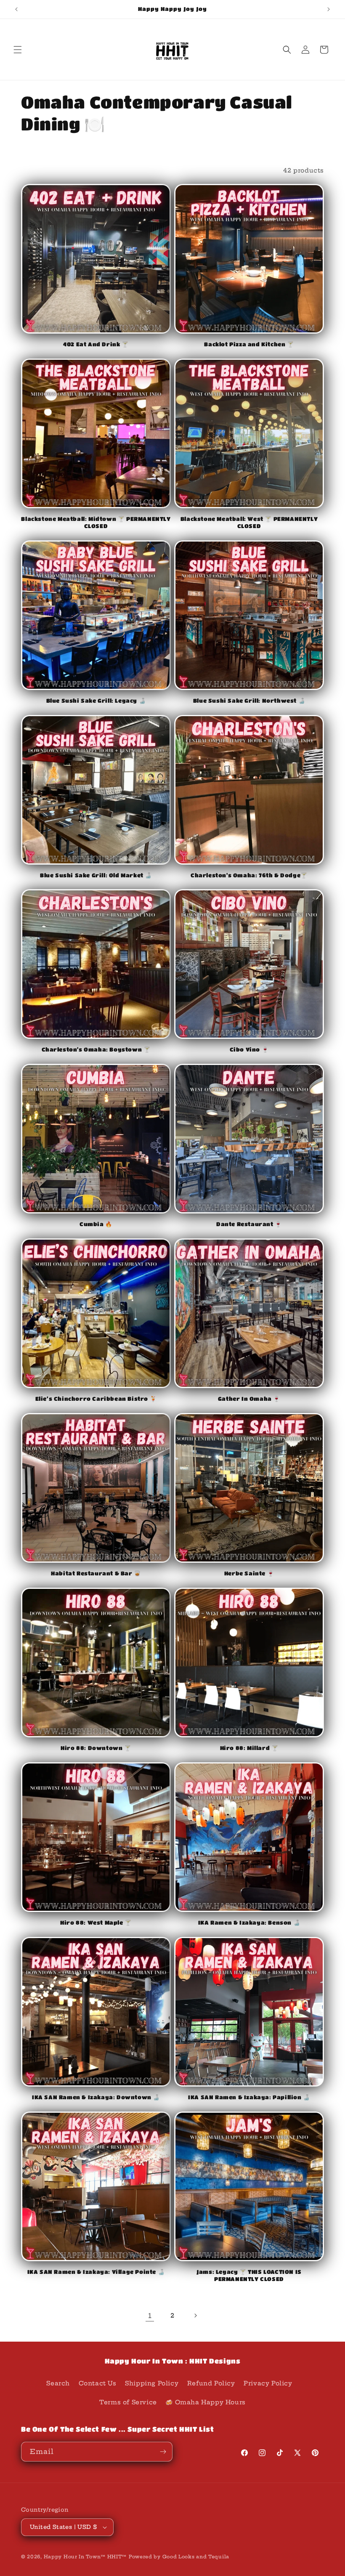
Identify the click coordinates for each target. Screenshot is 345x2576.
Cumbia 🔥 (96, 1224)
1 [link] (150, 2316)
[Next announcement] (329, 9)
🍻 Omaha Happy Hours (205, 2402)
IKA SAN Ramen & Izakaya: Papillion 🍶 (249, 2097)
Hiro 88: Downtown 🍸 (96, 1748)
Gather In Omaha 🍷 (249, 1398)
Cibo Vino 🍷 (249, 1049)
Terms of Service (128, 2402)
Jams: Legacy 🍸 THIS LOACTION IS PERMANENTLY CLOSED (249, 2275)
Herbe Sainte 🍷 (249, 1573)
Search (58, 2383)
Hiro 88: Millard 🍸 (249, 1748)
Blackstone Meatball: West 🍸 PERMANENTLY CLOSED (249, 522)
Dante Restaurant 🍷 (249, 1224)
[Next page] (195, 2316)
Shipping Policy (152, 2383)
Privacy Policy (268, 2383)
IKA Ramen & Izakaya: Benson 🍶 (249, 1922)
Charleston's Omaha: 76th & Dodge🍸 (249, 875)
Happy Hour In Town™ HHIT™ (85, 2557)
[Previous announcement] (16, 9)
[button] (18, 50)
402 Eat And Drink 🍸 (96, 344)
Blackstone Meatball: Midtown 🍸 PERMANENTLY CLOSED (96, 522)
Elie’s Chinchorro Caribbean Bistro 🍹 (96, 1398)
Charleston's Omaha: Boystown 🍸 (96, 1049)
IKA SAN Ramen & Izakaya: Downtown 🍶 (96, 2097)
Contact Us (98, 2383)
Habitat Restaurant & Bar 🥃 (96, 1573)
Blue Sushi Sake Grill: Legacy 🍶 (96, 700)
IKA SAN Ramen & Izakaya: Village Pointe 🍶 (96, 2272)
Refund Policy (211, 2383)
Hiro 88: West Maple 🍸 (96, 1922)
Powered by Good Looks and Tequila (179, 2557)
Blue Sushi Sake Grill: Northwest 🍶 (249, 700)
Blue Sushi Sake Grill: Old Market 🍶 (96, 875)
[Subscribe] (163, 2452)
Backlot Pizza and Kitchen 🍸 (249, 344)
